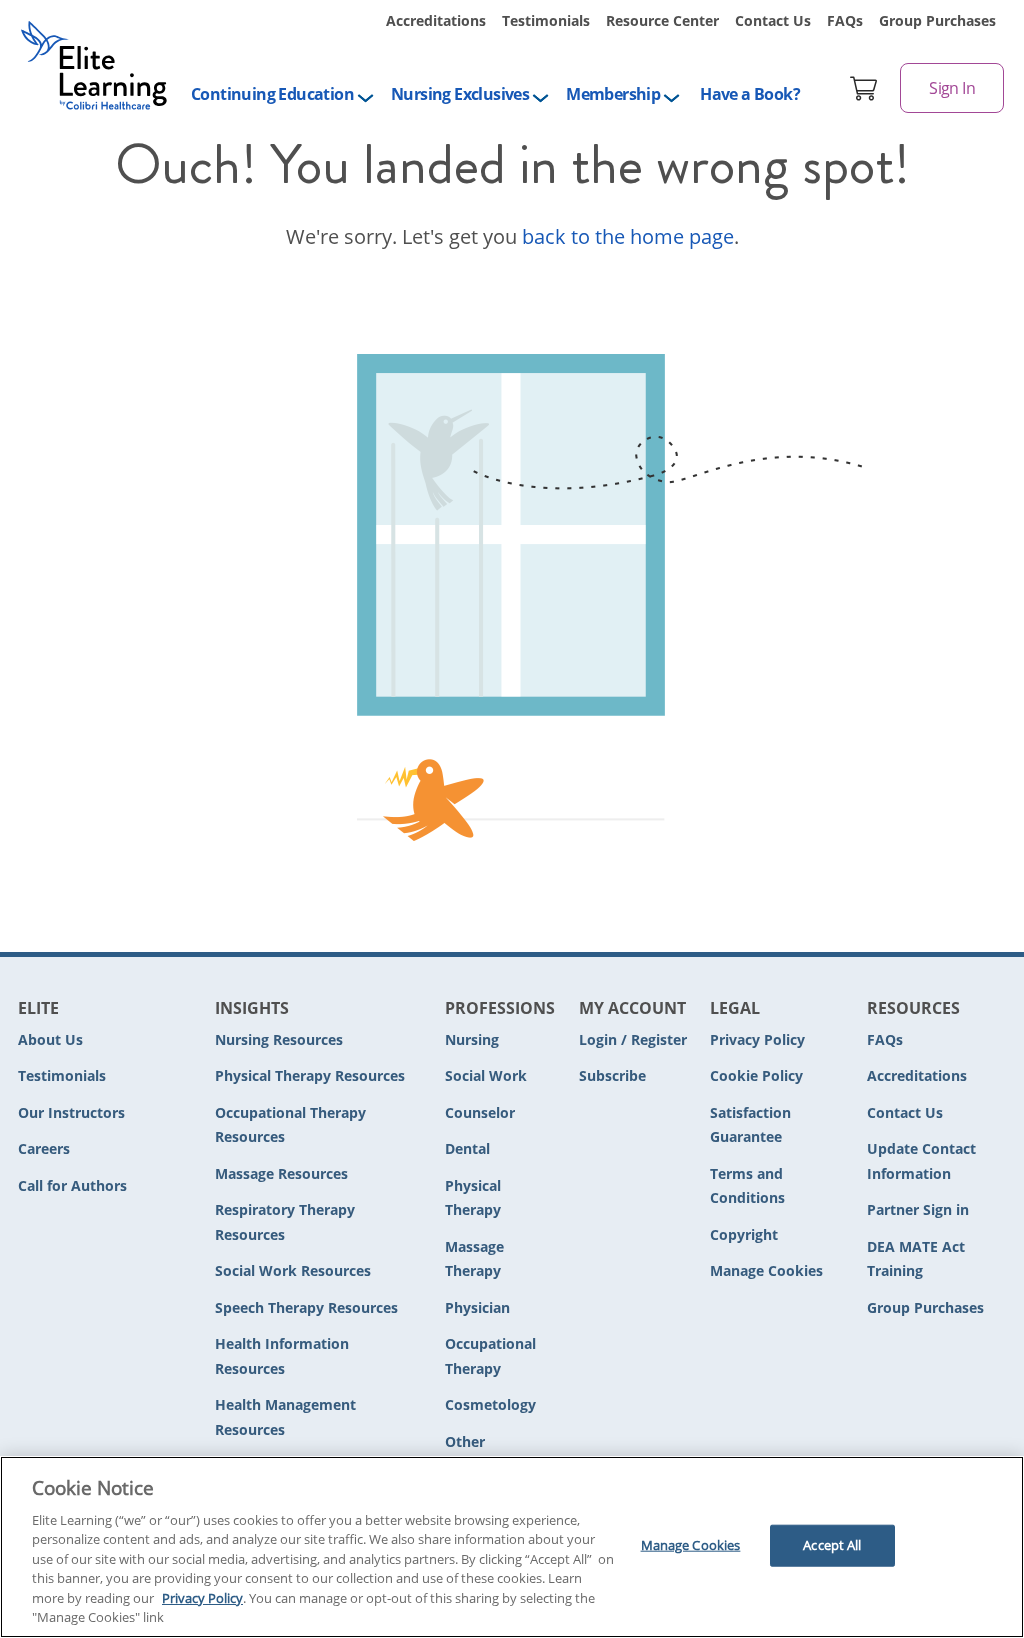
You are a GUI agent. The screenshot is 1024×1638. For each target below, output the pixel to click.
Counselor (480, 1112)
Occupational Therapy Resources (290, 1125)
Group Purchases (937, 20)
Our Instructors (71, 1112)
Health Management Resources (285, 1417)
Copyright (744, 1234)
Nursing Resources (279, 1039)
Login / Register (633, 1039)
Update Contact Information (921, 1161)
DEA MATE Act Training (916, 1259)
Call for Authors (72, 1185)
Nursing (472, 1039)
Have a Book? (750, 94)
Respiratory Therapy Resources (285, 1222)
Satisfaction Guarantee (750, 1125)
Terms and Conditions (747, 1186)
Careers (44, 1148)
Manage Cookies (766, 1271)
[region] (512, 1547)
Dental (467, 1148)
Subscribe (612, 1075)
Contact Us (773, 20)
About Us (50, 1039)
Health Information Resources (282, 1356)
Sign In (952, 88)
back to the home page (628, 236)
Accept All (832, 1545)
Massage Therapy (474, 1259)
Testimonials (546, 20)
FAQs (845, 20)
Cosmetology (490, 1404)
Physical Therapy (473, 1198)
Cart (864, 88)
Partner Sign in (918, 1209)
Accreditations (436, 20)
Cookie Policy (756, 1075)
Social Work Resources (293, 1270)
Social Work (486, 1075)
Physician (477, 1307)
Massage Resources (281, 1173)
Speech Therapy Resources (306, 1307)
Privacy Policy (757, 1039)
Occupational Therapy (490, 1356)
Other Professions (485, 1454)
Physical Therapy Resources (310, 1075)
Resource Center (662, 20)
